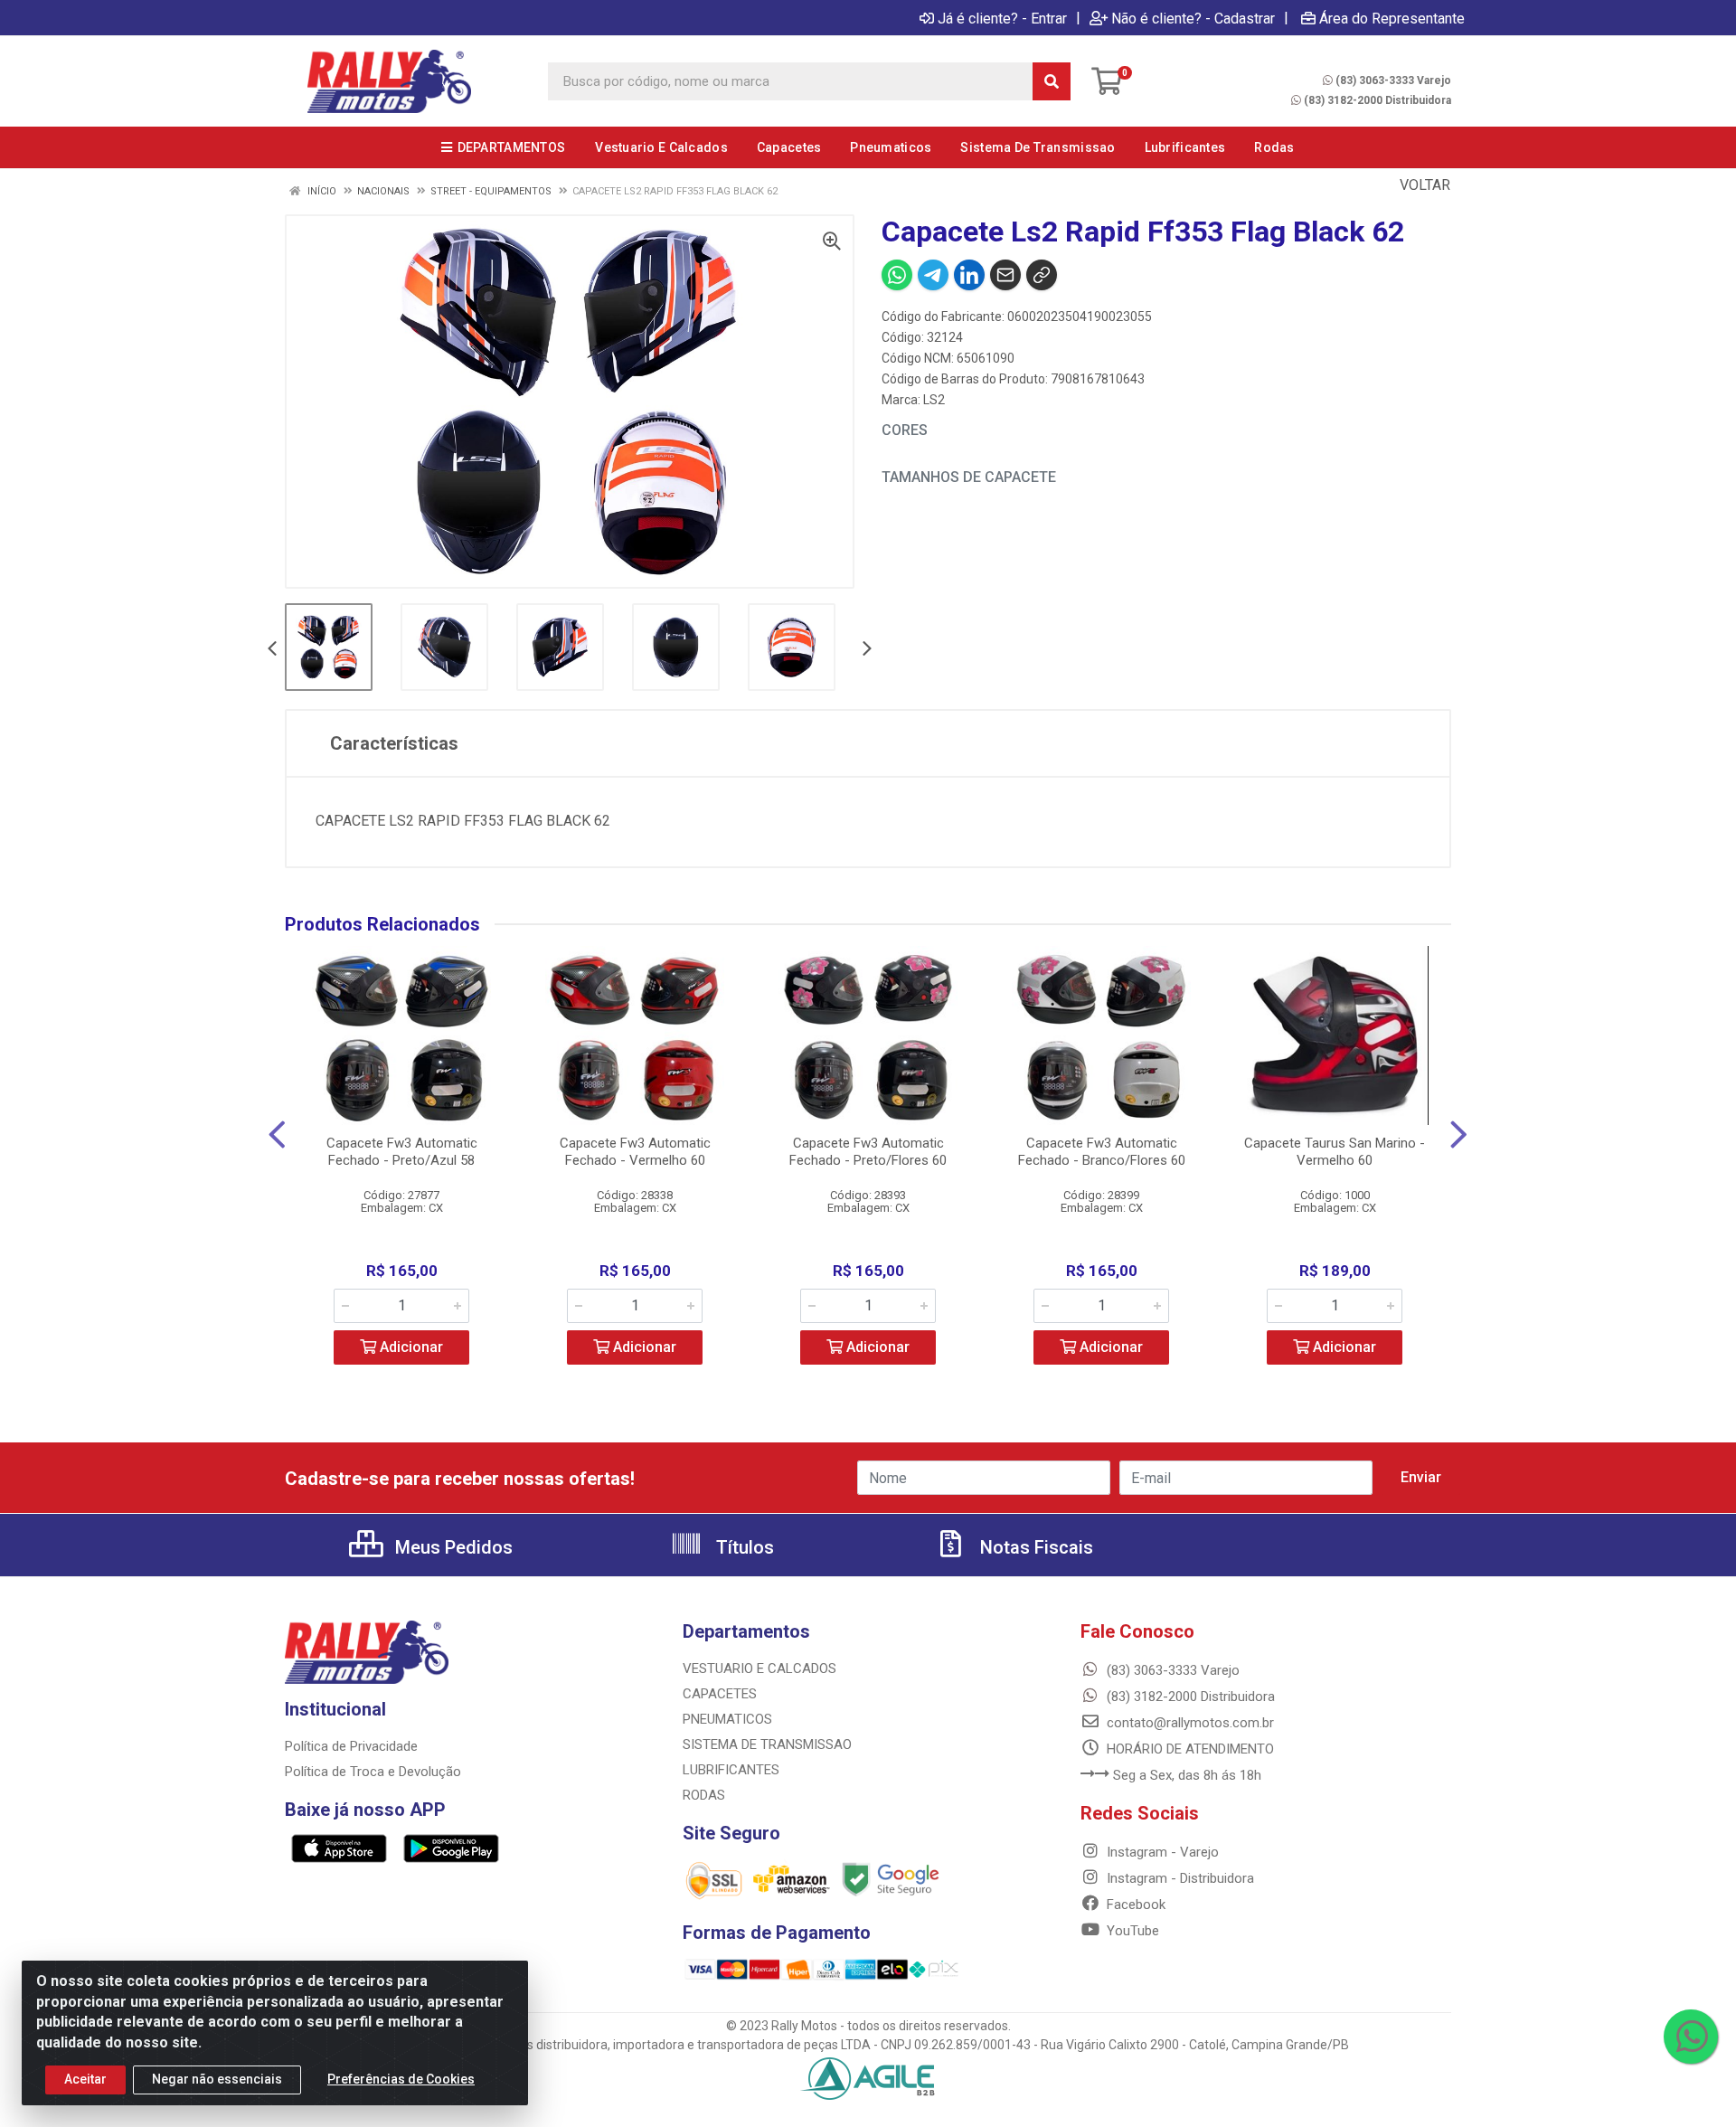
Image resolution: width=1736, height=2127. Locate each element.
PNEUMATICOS (727, 1719)
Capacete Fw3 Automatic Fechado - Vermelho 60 (635, 1152)
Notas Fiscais (1034, 1547)
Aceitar (85, 2079)
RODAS (704, 1795)
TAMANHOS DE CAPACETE (969, 477)
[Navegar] (272, 650)
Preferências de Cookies (401, 2079)
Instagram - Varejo (1161, 1852)
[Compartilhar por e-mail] (1005, 275)
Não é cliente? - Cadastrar (1193, 18)
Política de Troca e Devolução (373, 1772)
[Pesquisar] (1052, 81)
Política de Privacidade (351, 1746)
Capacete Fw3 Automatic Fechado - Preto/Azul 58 (402, 1152)
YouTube (1131, 1931)
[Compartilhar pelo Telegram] (933, 275)
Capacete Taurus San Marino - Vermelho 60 (1335, 1152)
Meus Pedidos (452, 1547)
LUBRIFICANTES (731, 1770)
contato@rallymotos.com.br (1189, 1723)
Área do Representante (1392, 18)
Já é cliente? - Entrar (1002, 18)
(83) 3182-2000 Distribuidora (1377, 100)
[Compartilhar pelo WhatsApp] (897, 275)
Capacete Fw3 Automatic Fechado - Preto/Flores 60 (868, 1152)
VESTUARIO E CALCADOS (759, 1669)
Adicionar (410, 1347)
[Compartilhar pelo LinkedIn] (969, 275)
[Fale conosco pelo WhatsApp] (1691, 2037)
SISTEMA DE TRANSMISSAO (767, 1744)
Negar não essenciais (217, 2079)
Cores (905, 430)
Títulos (743, 1547)
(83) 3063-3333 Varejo (1393, 80)
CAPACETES (720, 1694)
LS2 (934, 400)
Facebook (1134, 1905)
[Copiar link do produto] (1042, 275)
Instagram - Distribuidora (1179, 1878)
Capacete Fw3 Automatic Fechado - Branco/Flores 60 (1102, 1152)
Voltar (1423, 185)
